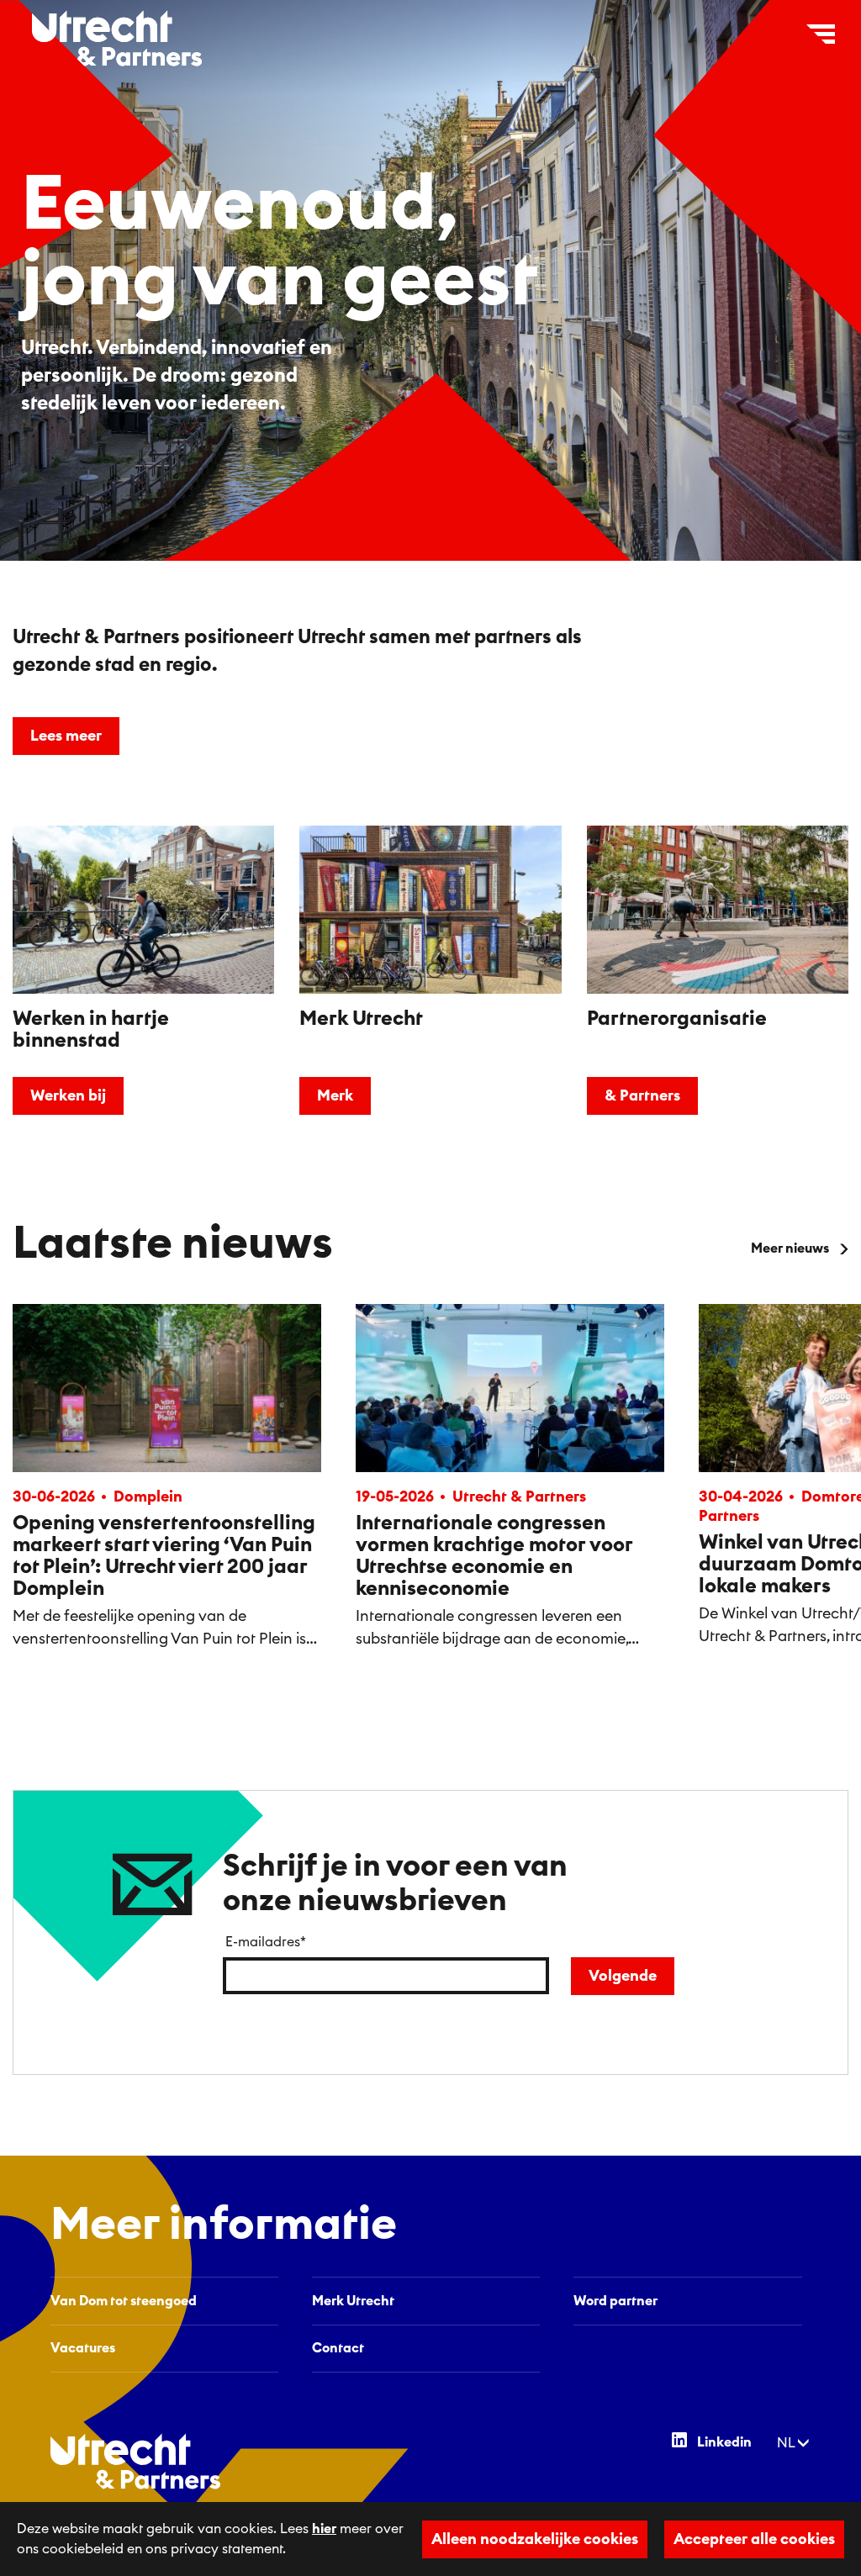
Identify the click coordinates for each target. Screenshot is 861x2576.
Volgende (623, 1976)
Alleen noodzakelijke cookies (535, 2539)
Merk (335, 1095)
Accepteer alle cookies (754, 2539)
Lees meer (66, 736)
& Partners (642, 1095)
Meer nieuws (790, 1248)
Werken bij (68, 1095)
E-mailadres (266, 1942)
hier (324, 2529)
